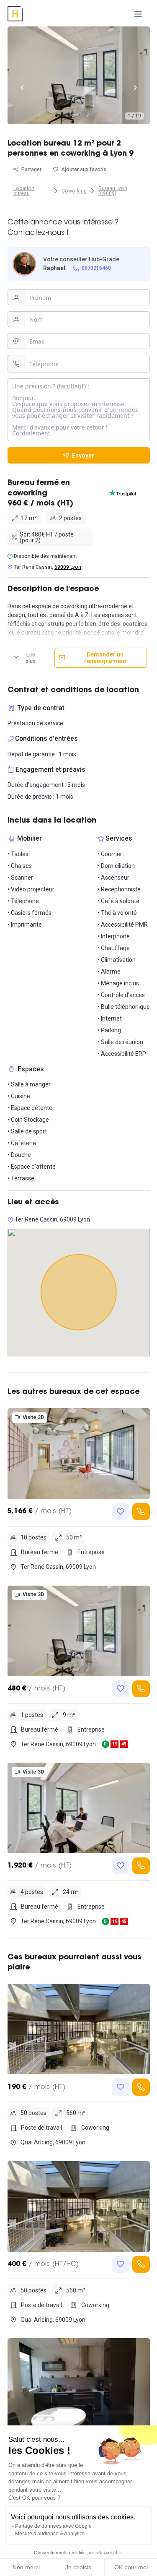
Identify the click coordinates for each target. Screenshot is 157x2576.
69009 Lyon (68, 567)
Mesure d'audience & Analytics (50, 2534)
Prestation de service (35, 723)
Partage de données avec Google (53, 2526)
